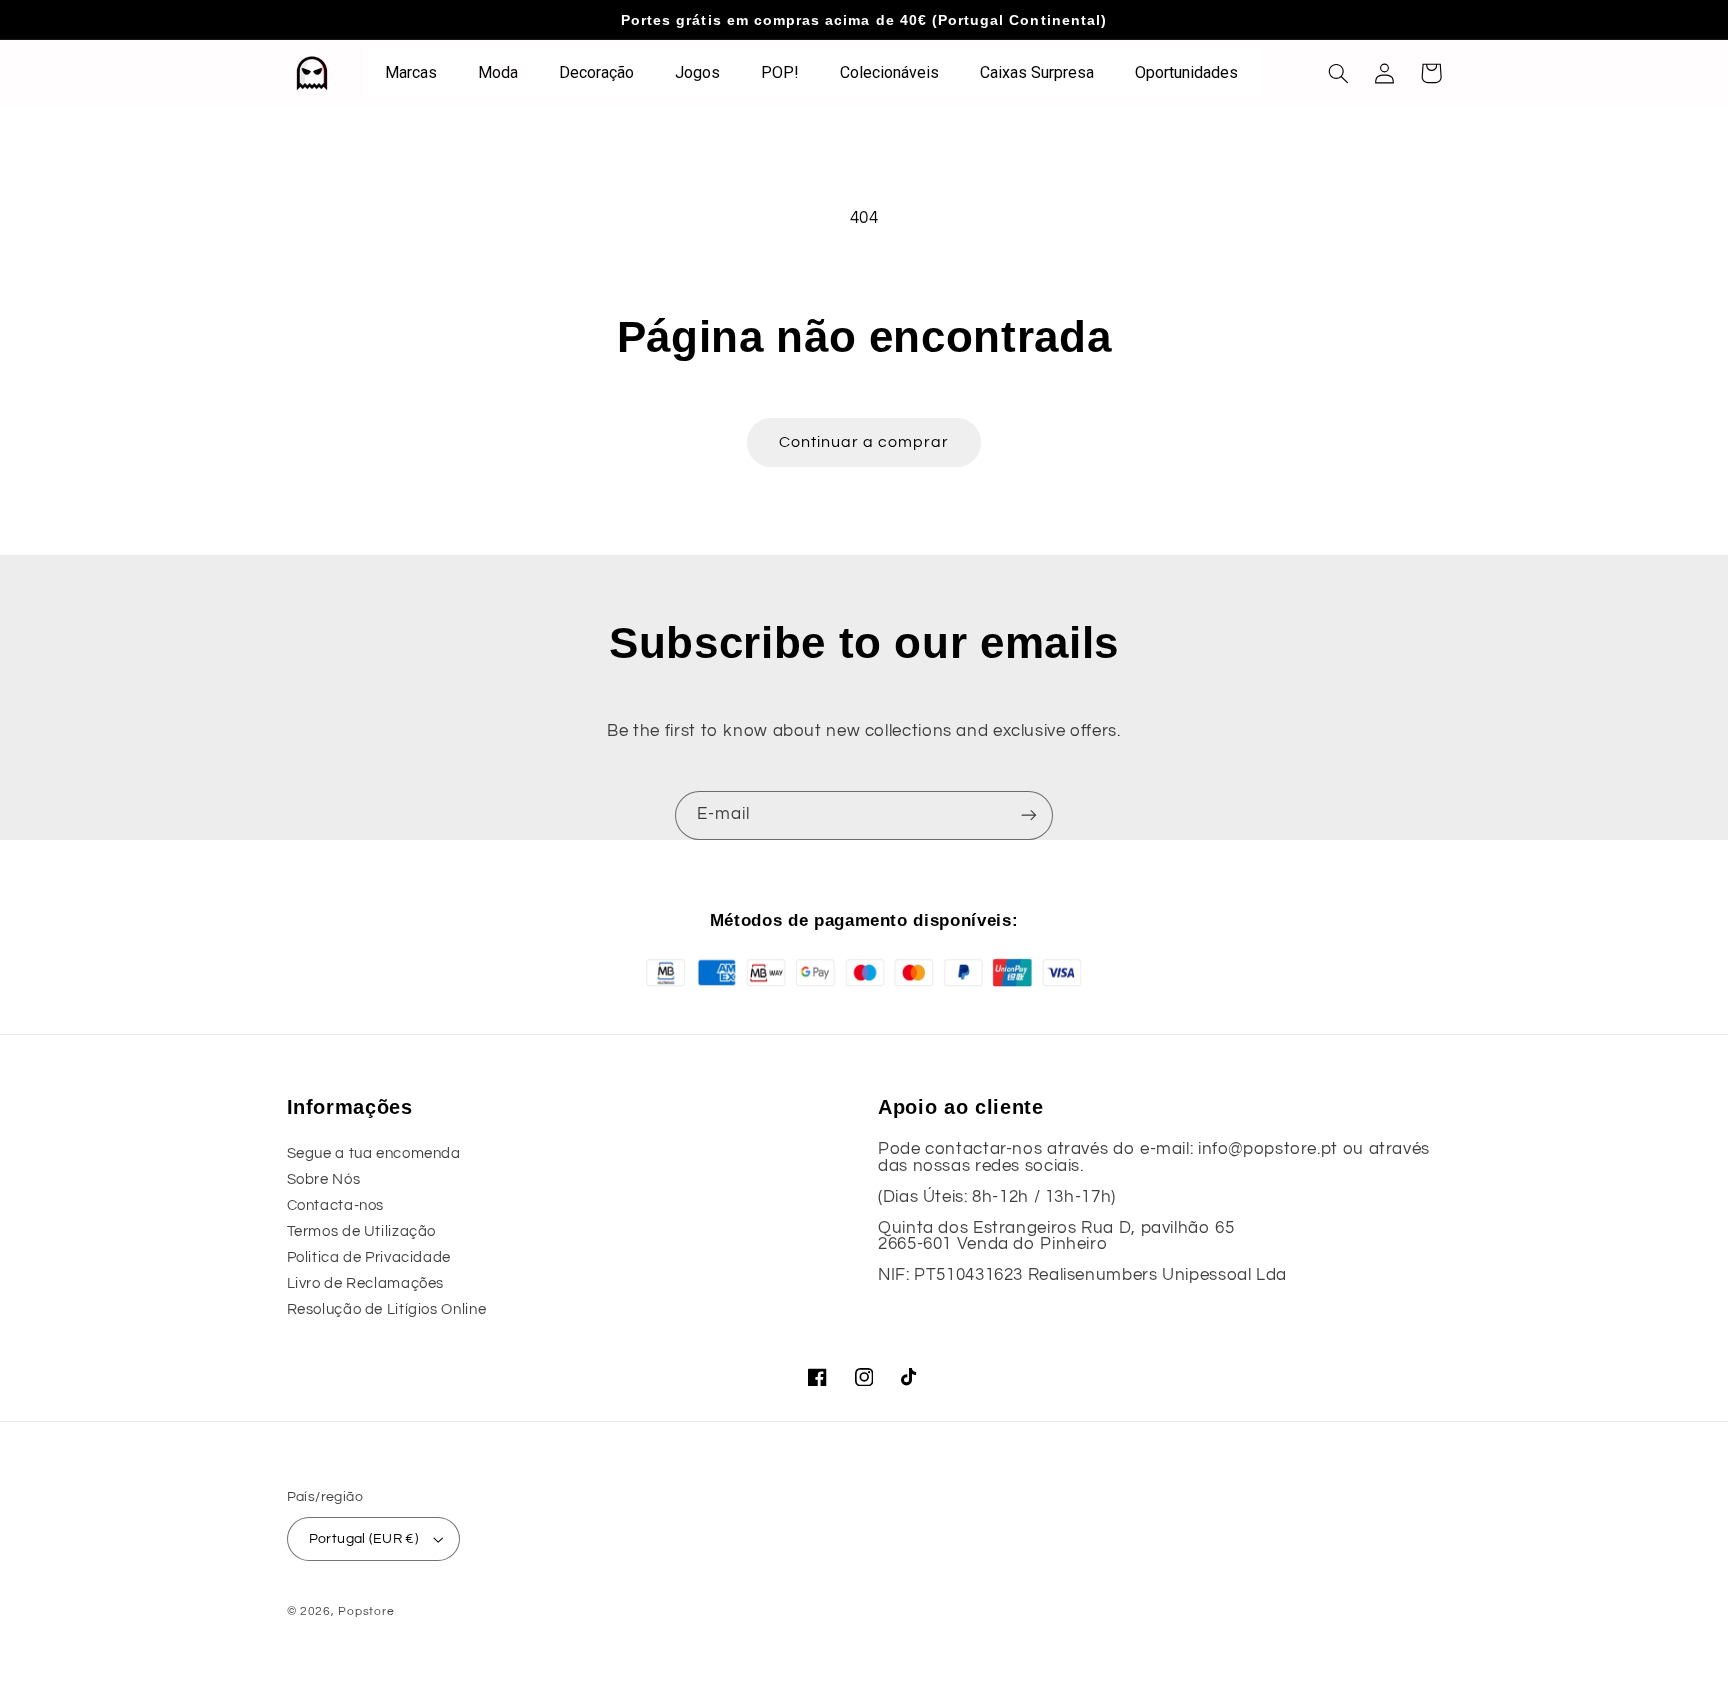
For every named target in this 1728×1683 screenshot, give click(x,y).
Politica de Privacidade (369, 1257)
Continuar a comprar (864, 442)
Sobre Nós (324, 1179)
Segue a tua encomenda (374, 1153)
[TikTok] (910, 1377)
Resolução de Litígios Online (387, 1309)
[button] (1339, 73)
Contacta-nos (336, 1205)
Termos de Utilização (362, 1231)
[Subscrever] (1029, 815)
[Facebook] (818, 1377)
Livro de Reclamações (366, 1283)
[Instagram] (864, 1377)
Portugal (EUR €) (364, 1539)
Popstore (366, 1611)
